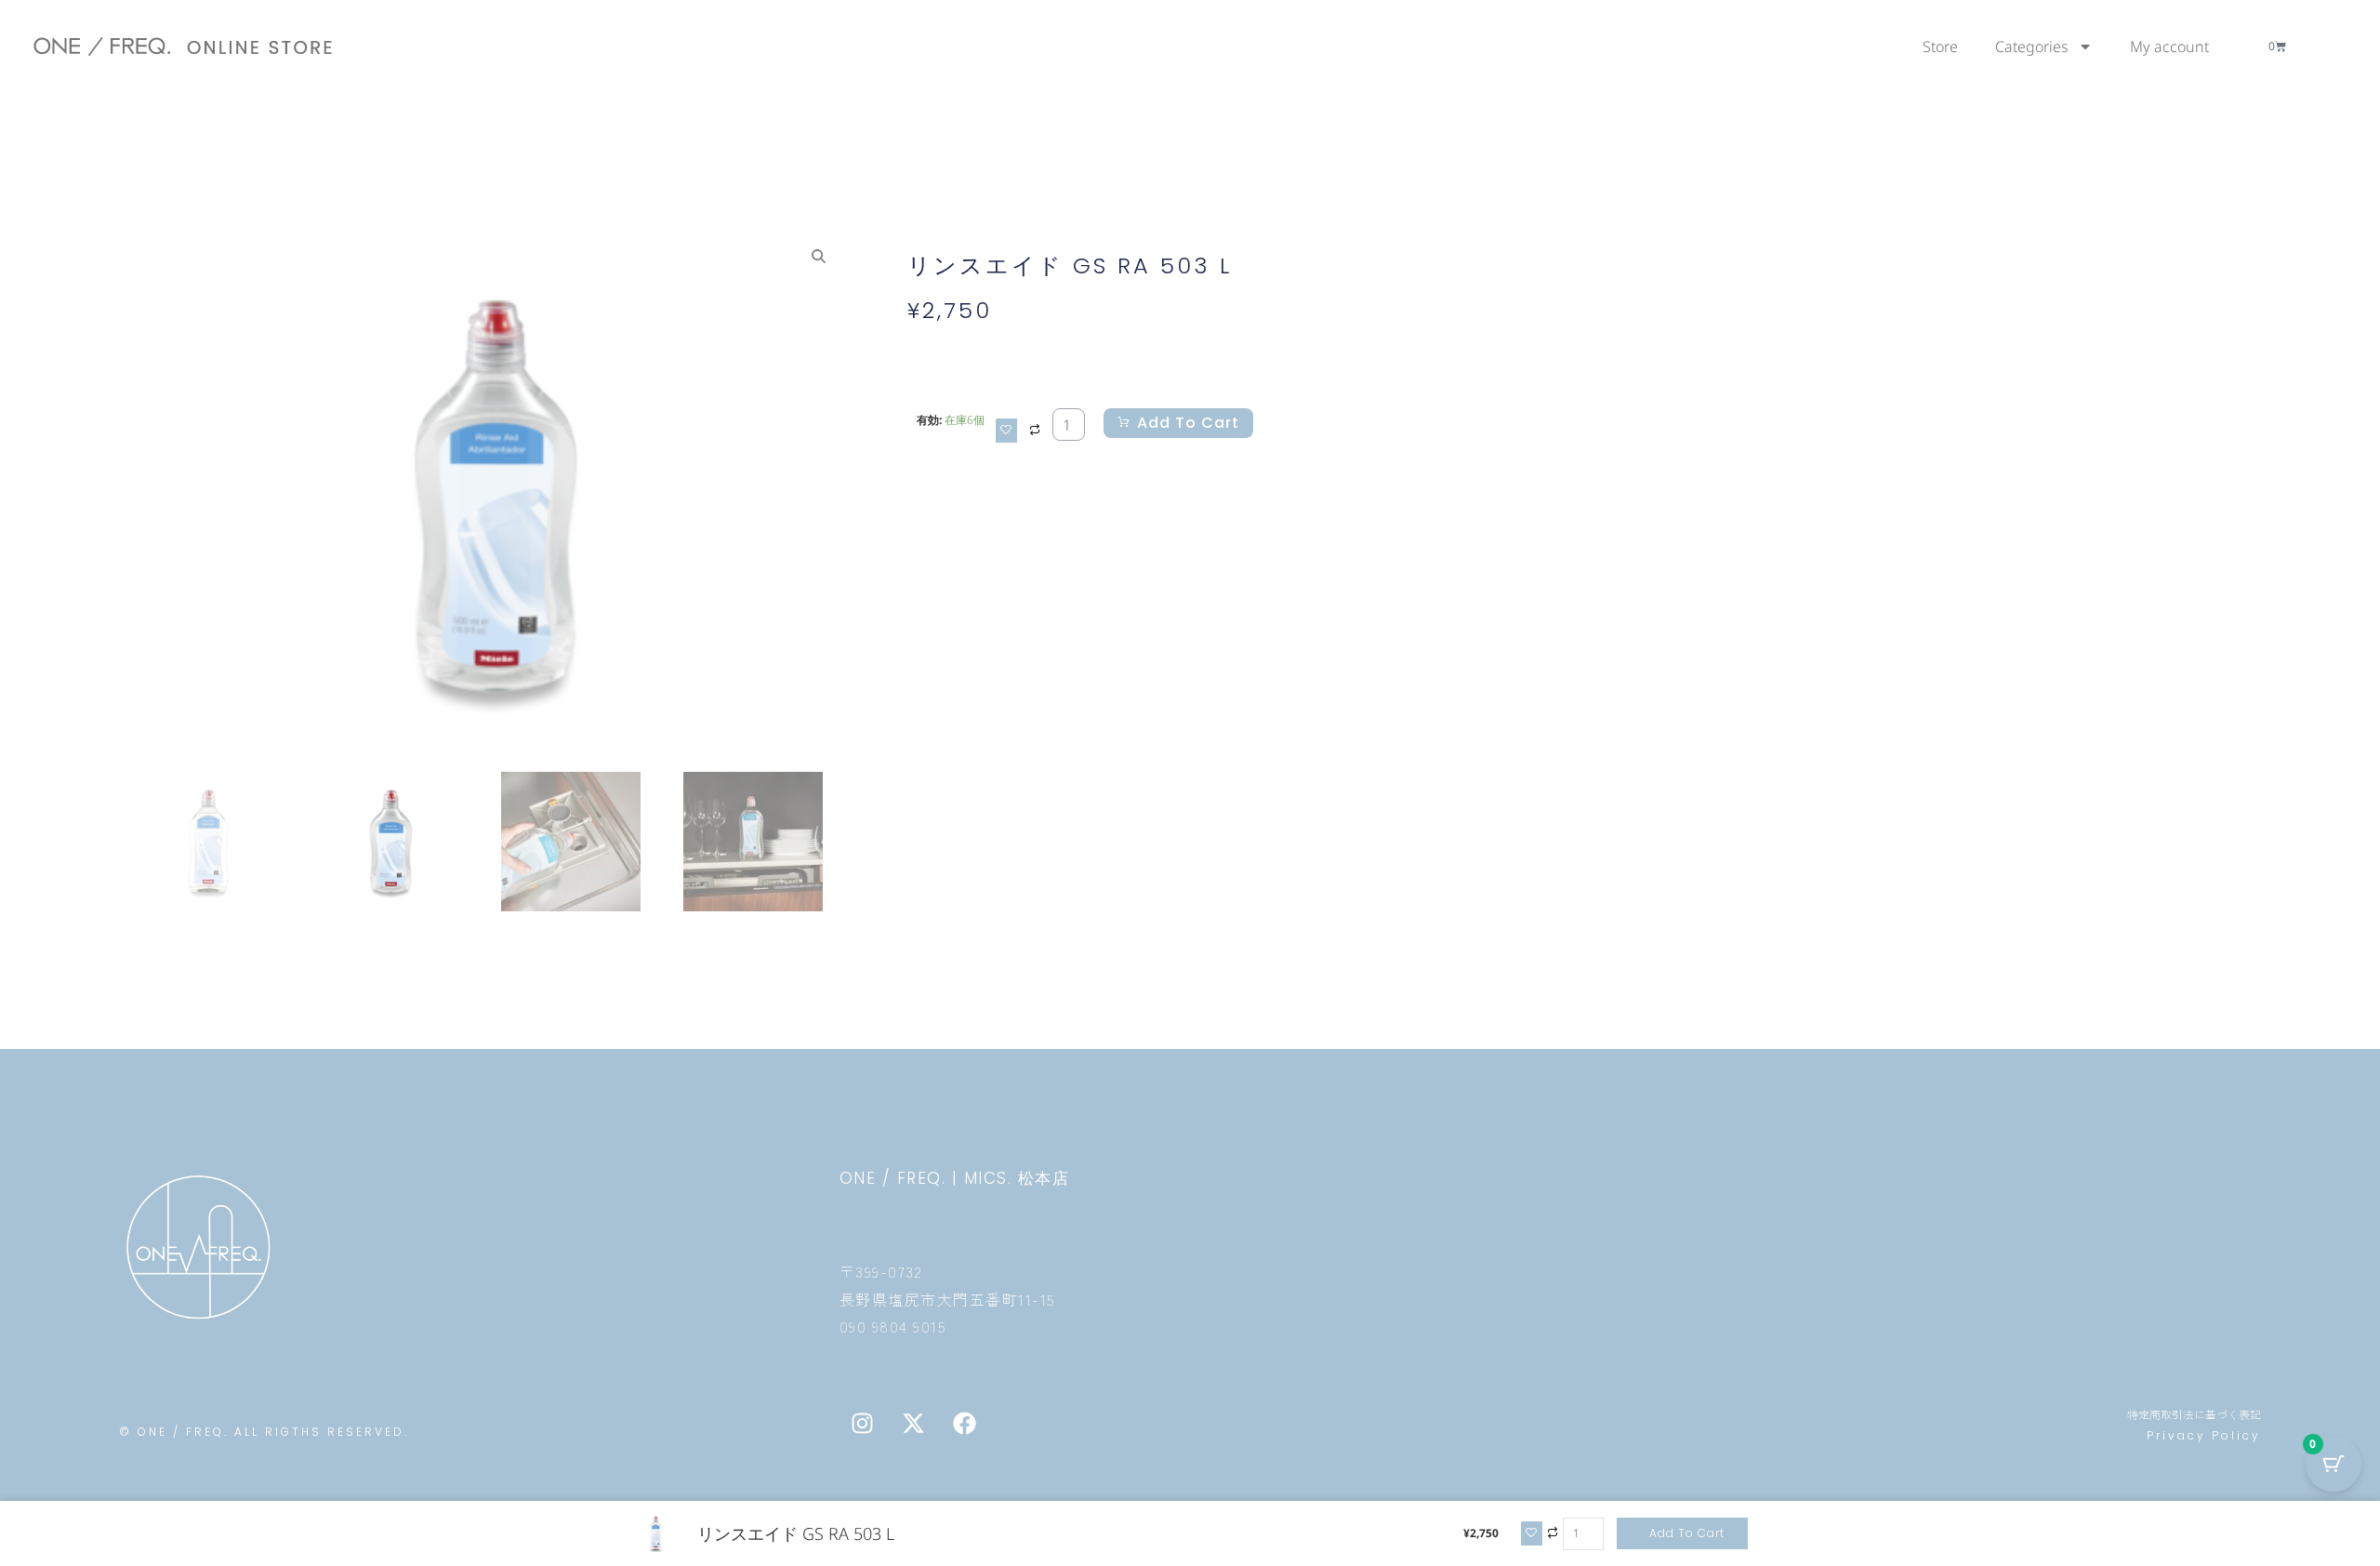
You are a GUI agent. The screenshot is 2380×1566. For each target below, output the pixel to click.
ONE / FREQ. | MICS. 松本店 (955, 1178)
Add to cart (1188, 423)
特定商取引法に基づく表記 (2194, 1414)
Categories (2032, 46)
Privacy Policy (2204, 1435)
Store (1940, 46)
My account (2169, 46)
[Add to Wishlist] (1006, 431)
